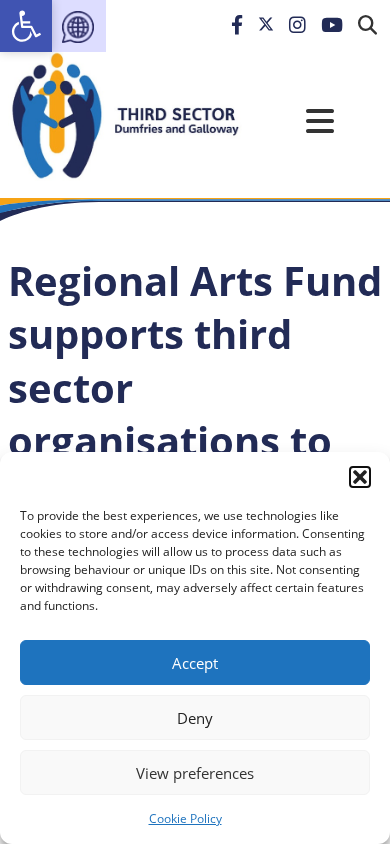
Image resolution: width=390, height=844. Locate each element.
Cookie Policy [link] (185, 818)
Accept (195, 663)
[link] (26, 26)
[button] (360, 477)
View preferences (195, 773)
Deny (195, 718)
